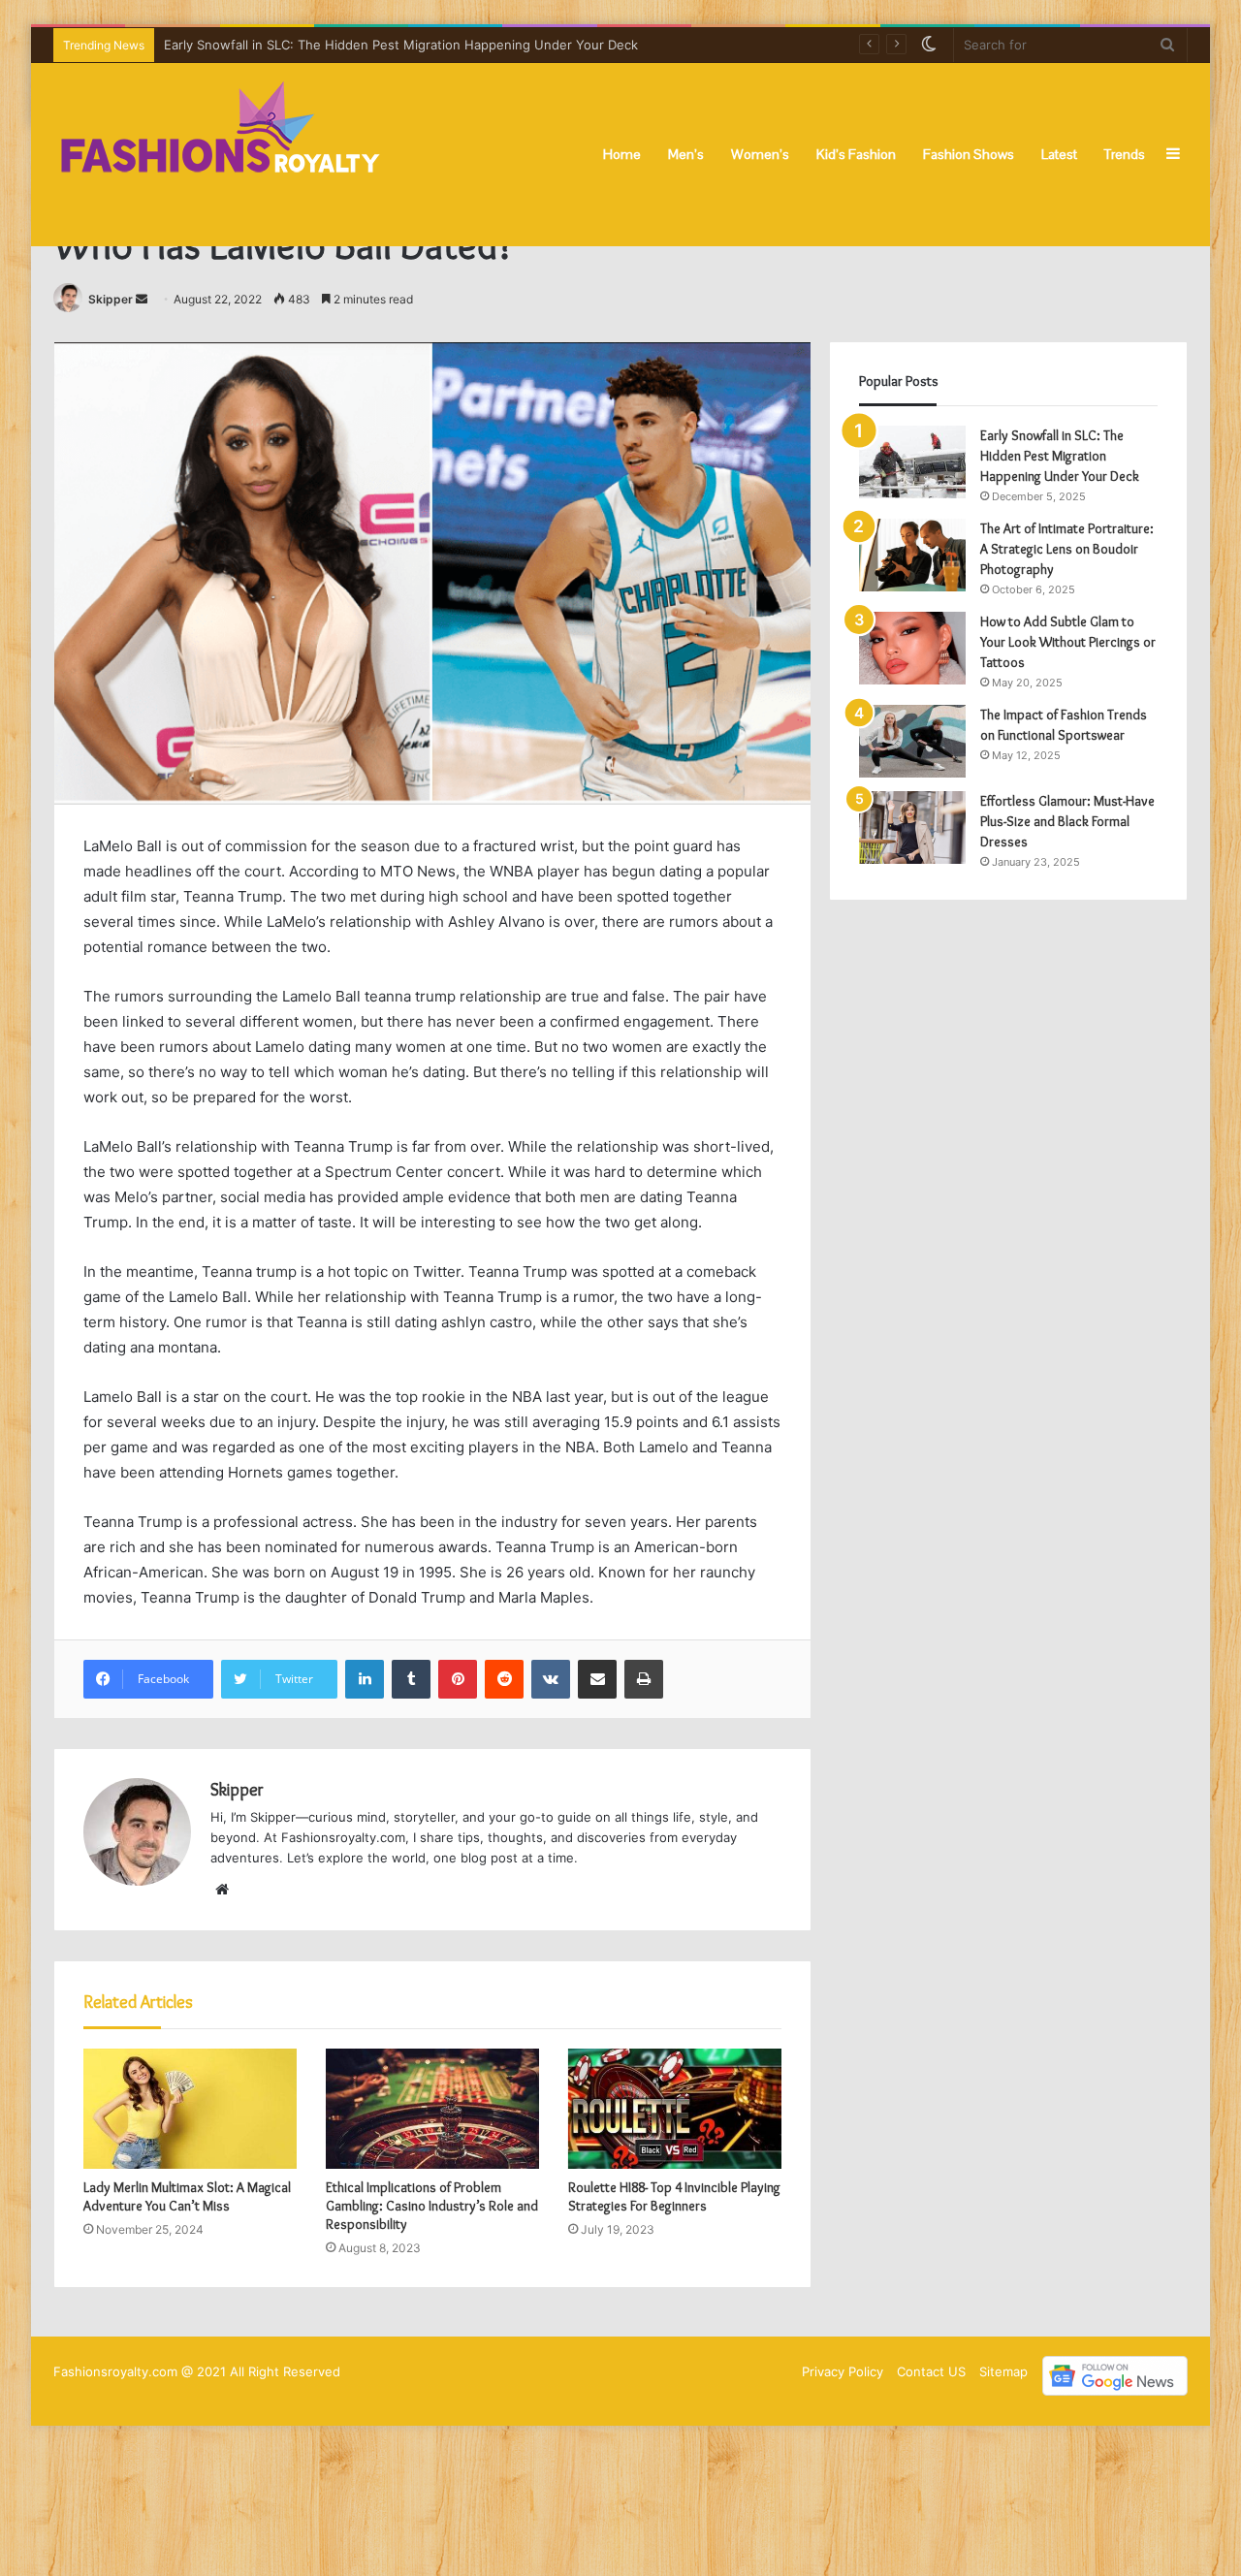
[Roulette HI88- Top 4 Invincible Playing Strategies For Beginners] (675, 2109)
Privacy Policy (843, 2371)
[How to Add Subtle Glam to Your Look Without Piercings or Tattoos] (912, 648)
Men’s (686, 154)
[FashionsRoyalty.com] (221, 154)
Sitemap (1003, 2371)
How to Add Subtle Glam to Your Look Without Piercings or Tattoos (1068, 642)
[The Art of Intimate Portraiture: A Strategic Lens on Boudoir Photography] (912, 555)
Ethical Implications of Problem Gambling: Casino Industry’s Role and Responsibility (432, 2206)
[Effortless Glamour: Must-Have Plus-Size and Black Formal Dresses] (912, 827)
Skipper (111, 299)
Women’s (760, 154)
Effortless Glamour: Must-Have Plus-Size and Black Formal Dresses (1067, 821)
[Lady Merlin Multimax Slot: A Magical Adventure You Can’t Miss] (190, 2109)
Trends (1125, 154)
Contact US (931, 2371)
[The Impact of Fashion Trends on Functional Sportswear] (912, 741)
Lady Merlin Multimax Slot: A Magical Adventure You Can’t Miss (187, 2196)
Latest (1059, 154)
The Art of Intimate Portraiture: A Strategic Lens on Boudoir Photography (1067, 549)
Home (622, 154)
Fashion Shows (969, 154)
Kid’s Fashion (856, 154)
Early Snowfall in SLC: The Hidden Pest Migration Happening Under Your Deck (1060, 456)
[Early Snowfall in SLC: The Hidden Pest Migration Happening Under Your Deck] (912, 462)
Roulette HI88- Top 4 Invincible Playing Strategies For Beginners (674, 2196)
